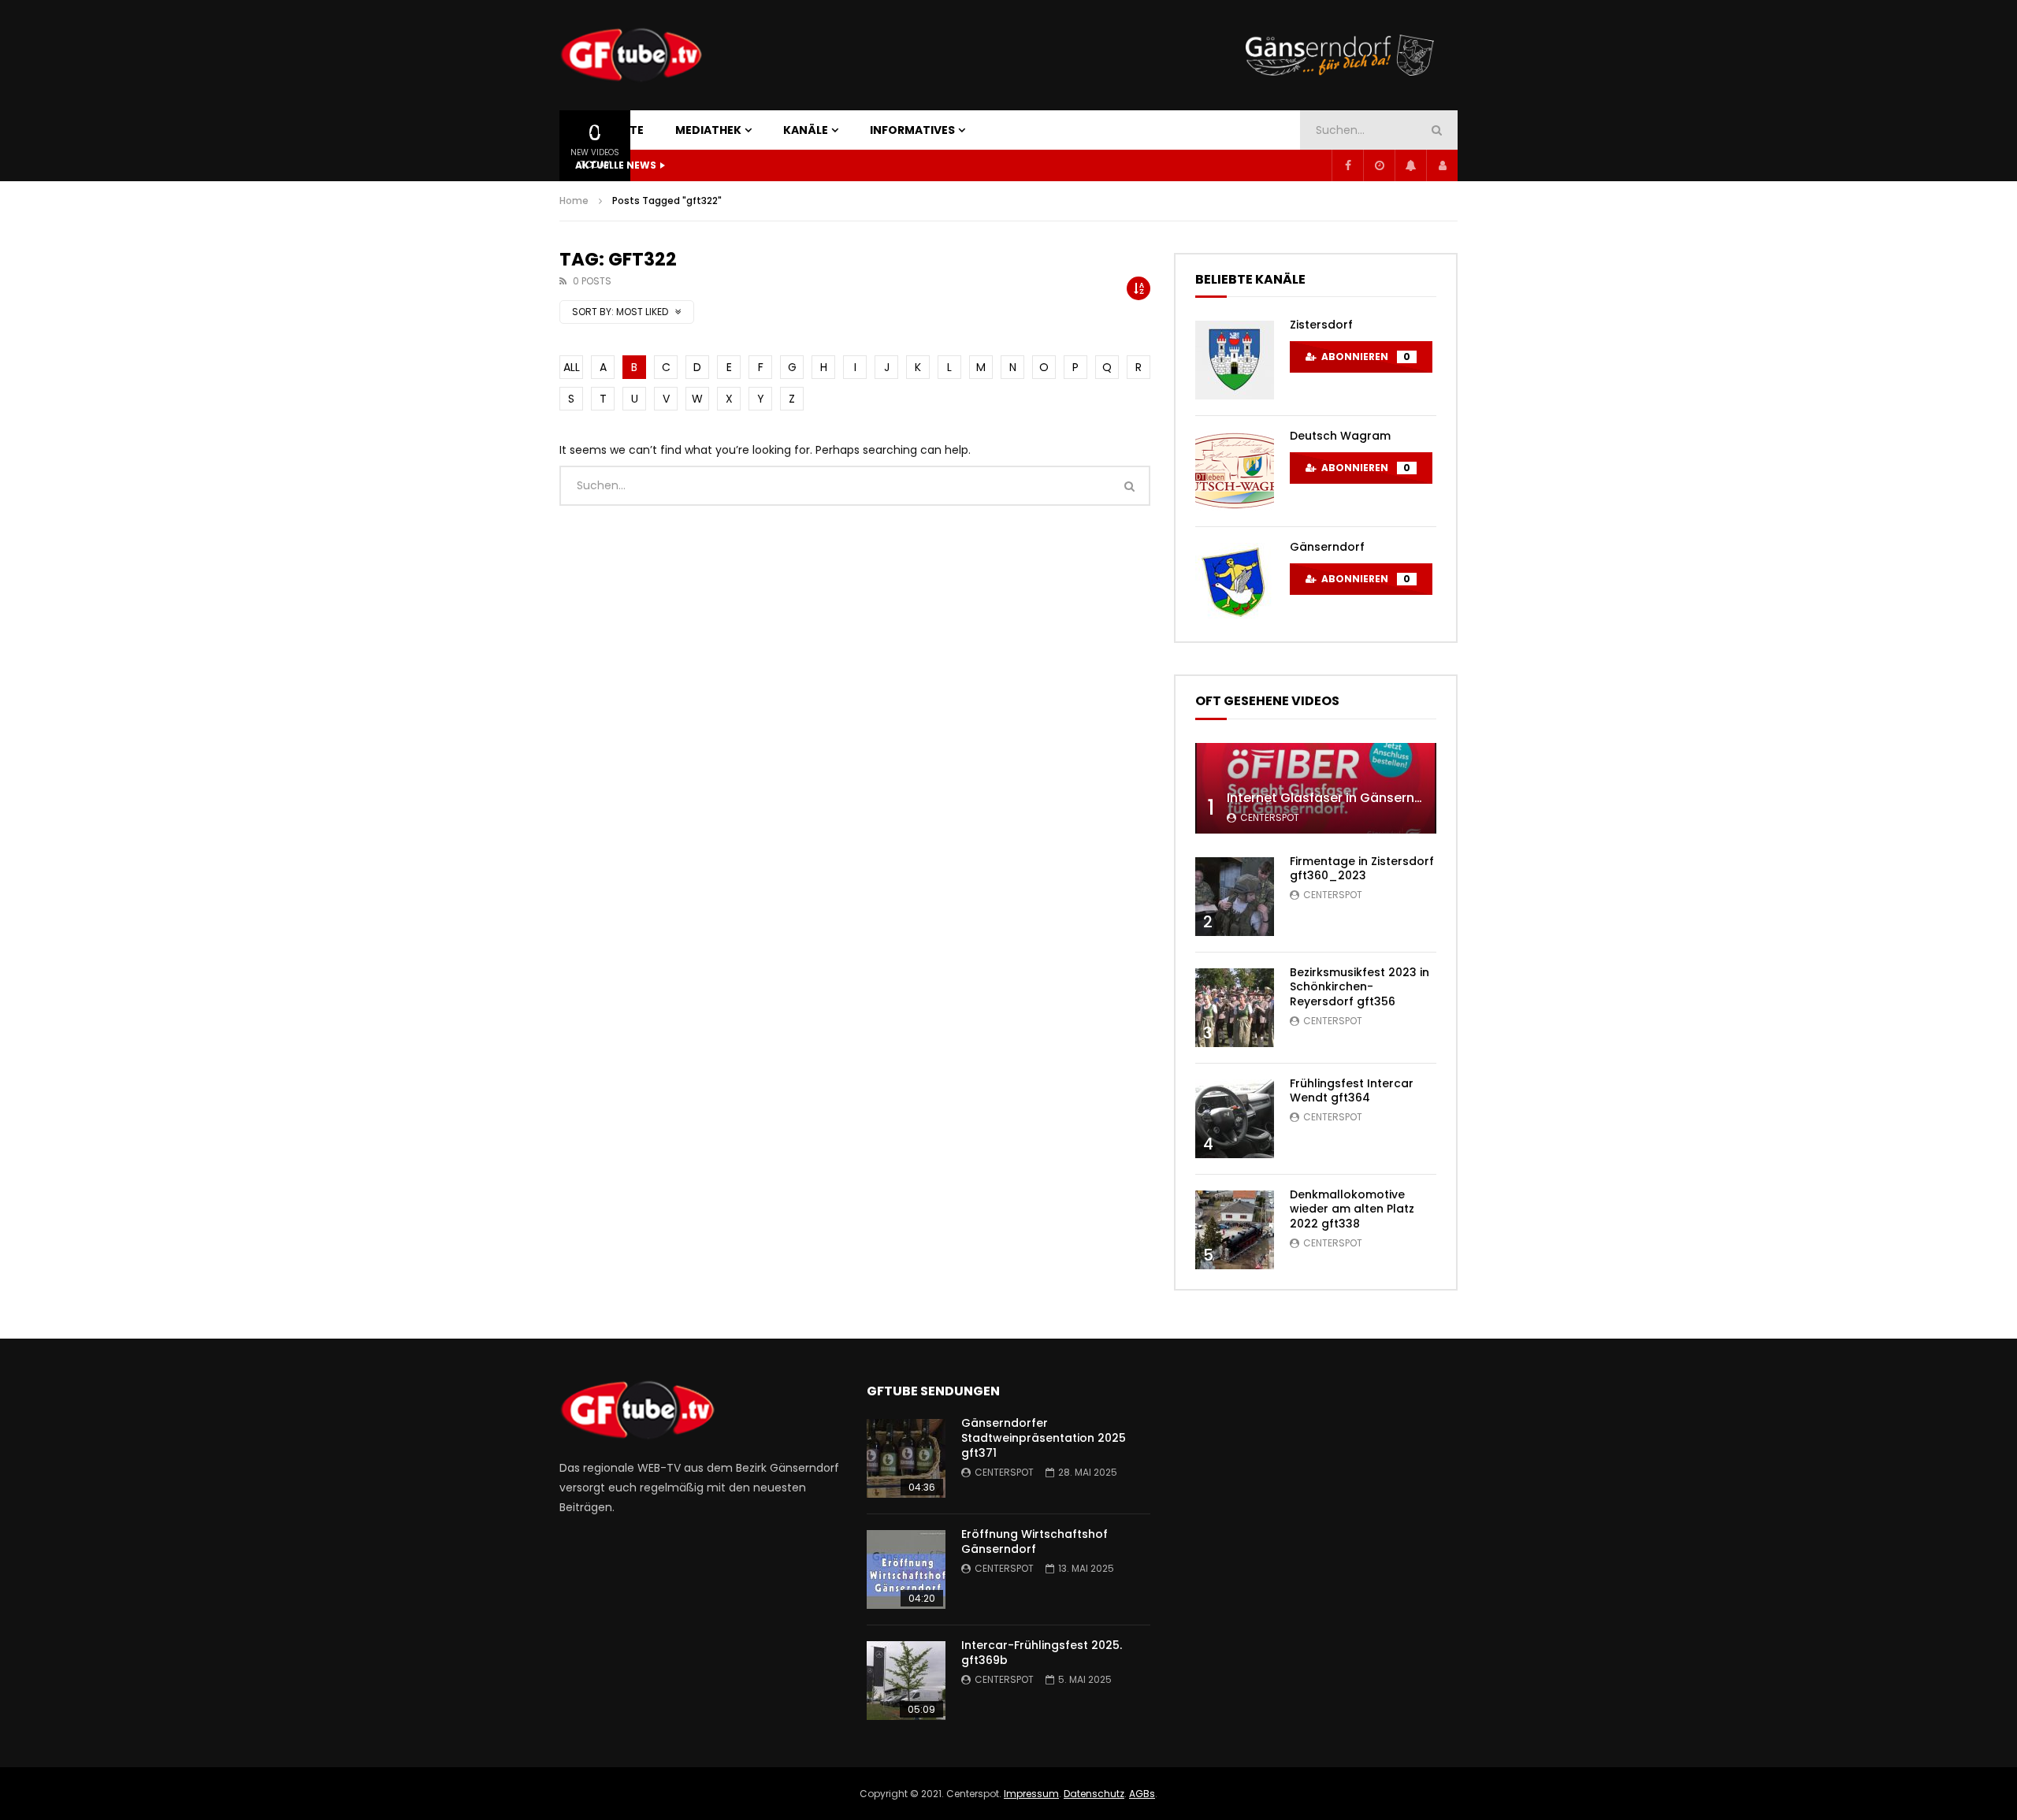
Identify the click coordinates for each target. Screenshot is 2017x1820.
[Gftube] (631, 55)
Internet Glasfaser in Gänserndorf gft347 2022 (1374, 798)
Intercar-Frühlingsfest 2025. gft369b (1042, 1653)
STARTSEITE (609, 130)
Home (574, 201)
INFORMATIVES (912, 130)
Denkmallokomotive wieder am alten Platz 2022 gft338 (1352, 1209)
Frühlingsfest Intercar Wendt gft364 (1352, 1091)
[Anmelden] (1442, 165)
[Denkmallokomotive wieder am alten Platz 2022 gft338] (1235, 1230)
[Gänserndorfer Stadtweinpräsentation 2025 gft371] (906, 1458)
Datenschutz (1094, 1794)
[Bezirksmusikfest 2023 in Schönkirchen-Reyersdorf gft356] (1235, 1008)
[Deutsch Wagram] (1235, 471)
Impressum (1031, 1794)
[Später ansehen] (1379, 165)
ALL (572, 367)
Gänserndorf (1327, 547)
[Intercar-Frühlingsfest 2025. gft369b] (906, 1681)
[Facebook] (1347, 165)
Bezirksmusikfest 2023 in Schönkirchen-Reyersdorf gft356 (1360, 987)
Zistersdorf (1321, 325)
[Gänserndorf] (1235, 582)
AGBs (1142, 1794)
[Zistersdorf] (1235, 360)
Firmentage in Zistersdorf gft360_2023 (1362, 869)
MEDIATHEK (708, 130)
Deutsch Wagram (1340, 436)
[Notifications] (1410, 165)
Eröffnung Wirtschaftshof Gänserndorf (1035, 1541)
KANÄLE (806, 130)
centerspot (1270, 817)
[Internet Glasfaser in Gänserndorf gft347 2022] (1316, 788)
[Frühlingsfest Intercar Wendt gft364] (1235, 1119)
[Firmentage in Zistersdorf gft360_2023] (1235, 897)
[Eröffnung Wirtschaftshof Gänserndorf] (906, 1569)
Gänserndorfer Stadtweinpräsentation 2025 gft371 (1044, 1438)
